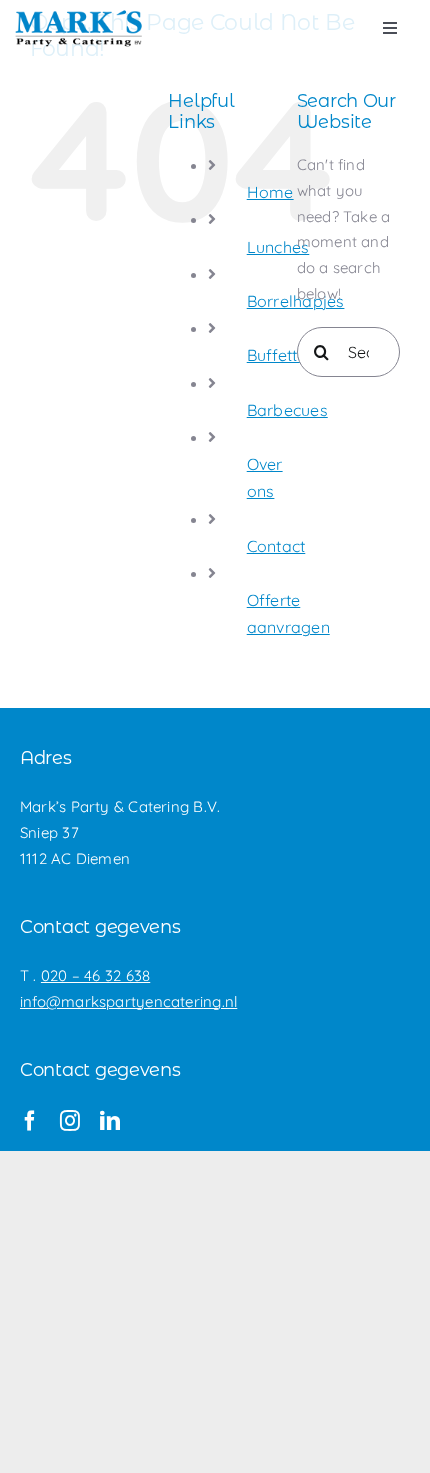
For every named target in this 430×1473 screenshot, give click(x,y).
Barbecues (287, 410)
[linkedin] (110, 1121)
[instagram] (70, 1121)
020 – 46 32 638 (95, 975)
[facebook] (30, 1121)
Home (270, 192)
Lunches (278, 247)
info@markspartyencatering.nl (128, 1001)
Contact (276, 546)
